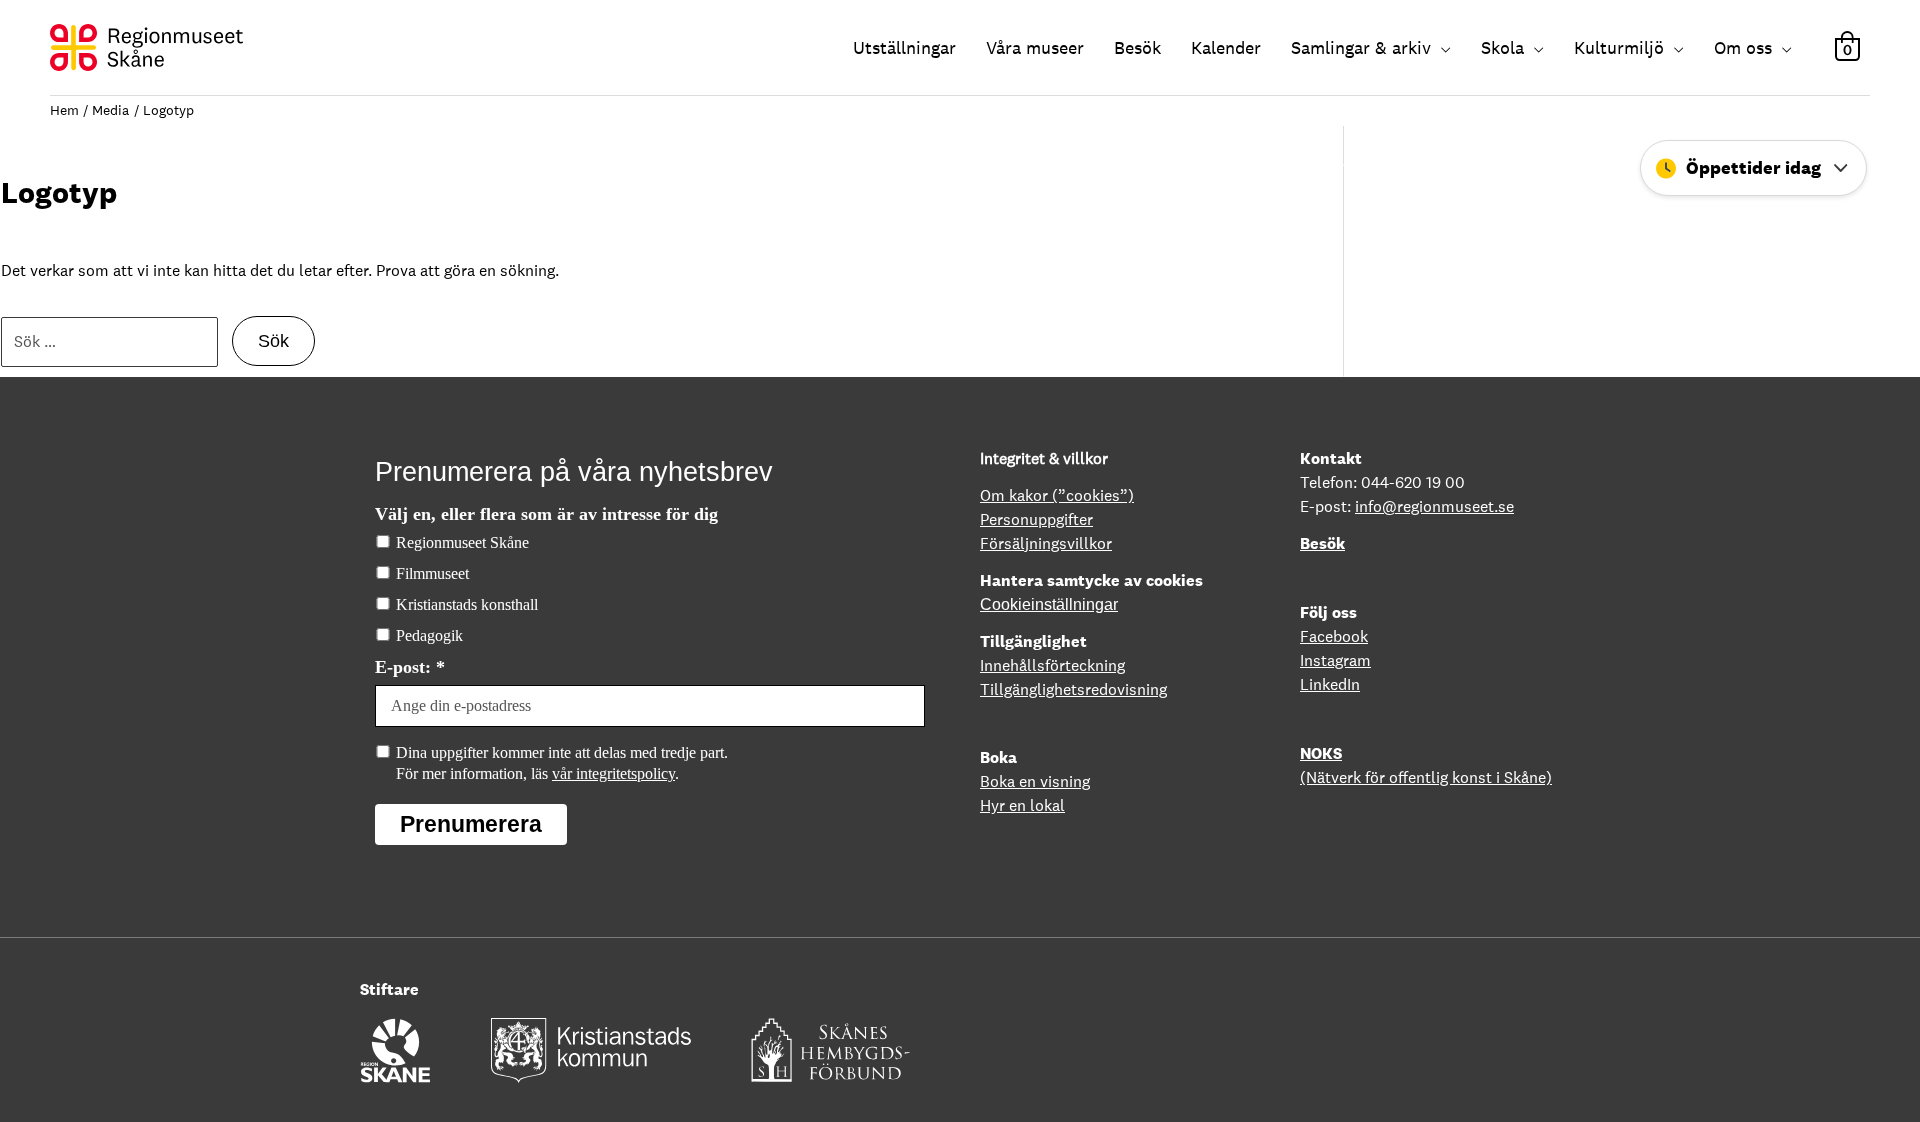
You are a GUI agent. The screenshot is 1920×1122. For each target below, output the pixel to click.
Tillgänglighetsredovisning (1073, 689)
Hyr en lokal (1022, 805)
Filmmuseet (432, 573)
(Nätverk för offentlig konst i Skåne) (1426, 777)
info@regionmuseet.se (1434, 506)
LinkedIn (1330, 684)
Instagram (1335, 660)
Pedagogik (429, 635)
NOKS (1321, 753)
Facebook (1334, 636)
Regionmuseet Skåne (462, 542)
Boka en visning (1035, 781)
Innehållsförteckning (1052, 665)
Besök (1322, 543)
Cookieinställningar (1049, 605)
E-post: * (410, 667)
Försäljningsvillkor (1046, 543)
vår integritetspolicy (613, 773)
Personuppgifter (1036, 519)
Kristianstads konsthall (467, 604)
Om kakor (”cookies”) (1057, 495)
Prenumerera (471, 824)
